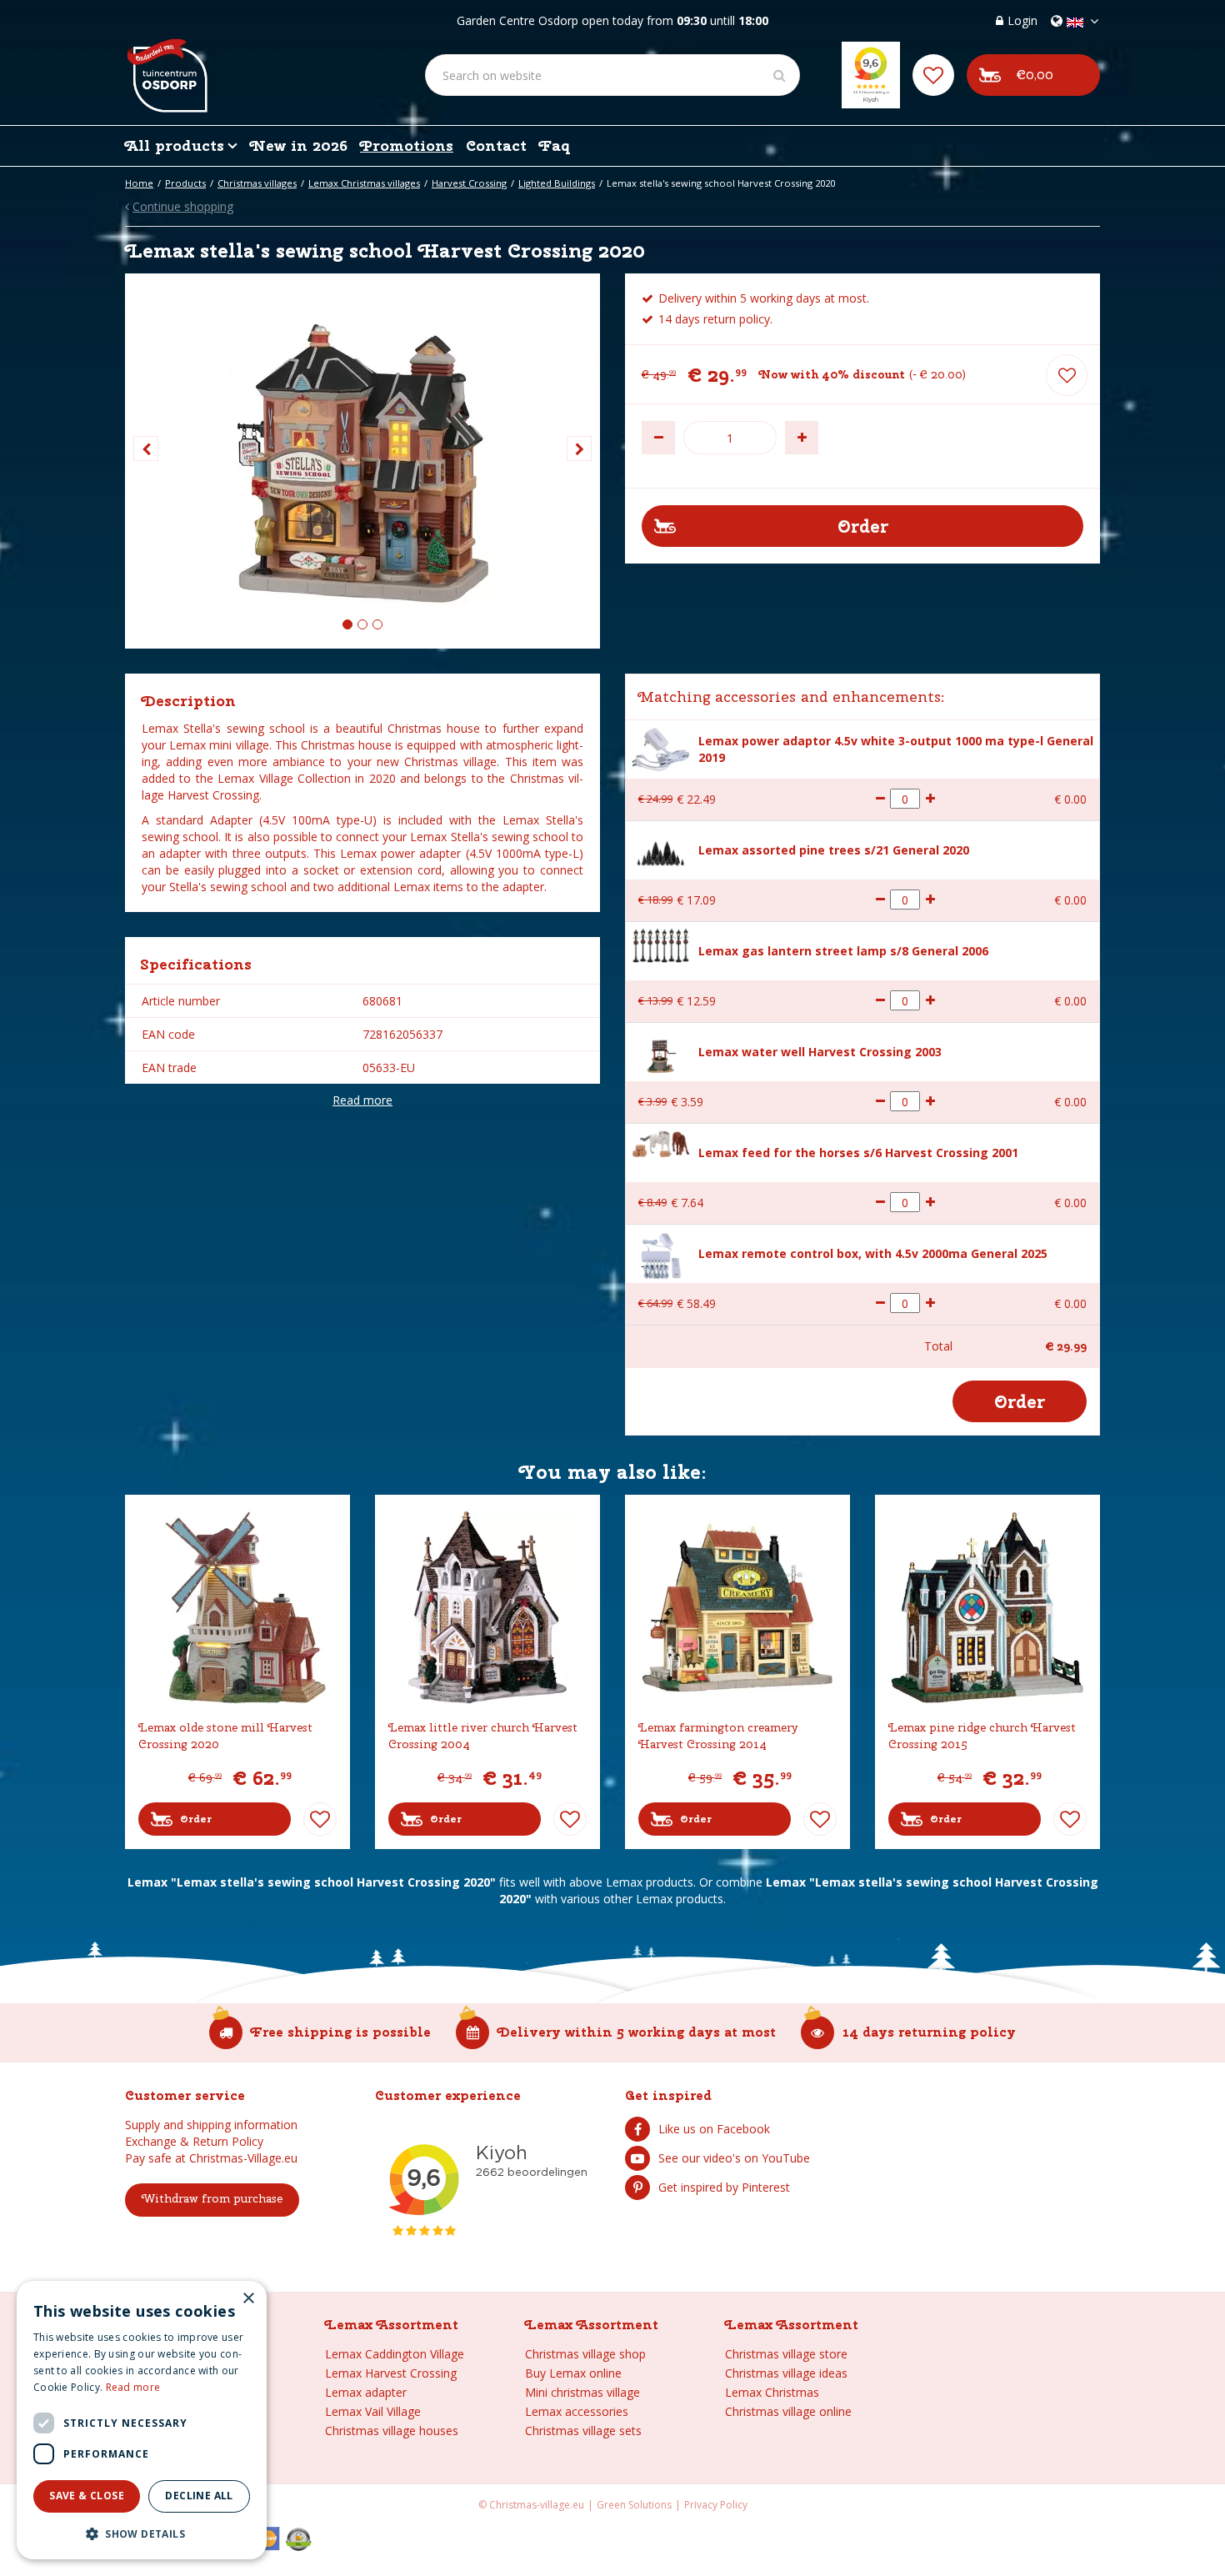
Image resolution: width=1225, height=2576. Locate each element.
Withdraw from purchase (212, 2198)
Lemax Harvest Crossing (391, 2373)
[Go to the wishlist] (933, 75)
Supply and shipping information (211, 2125)
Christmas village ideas (786, 2373)
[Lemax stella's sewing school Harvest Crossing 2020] (362, 461)
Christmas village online (788, 2411)
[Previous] (146, 449)
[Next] (579, 449)
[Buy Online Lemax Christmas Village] (166, 63)
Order (196, 1819)
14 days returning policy (929, 2032)
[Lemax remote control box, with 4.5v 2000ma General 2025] (661, 1254)
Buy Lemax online (573, 2373)
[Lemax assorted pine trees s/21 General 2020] (661, 851)
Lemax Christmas (772, 2392)
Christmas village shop (585, 2354)
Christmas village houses (392, 2431)
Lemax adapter (366, 2392)
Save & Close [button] (87, 2496)
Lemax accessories (577, 2411)
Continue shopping (183, 207)
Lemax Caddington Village (395, 2354)
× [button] (248, 2299)
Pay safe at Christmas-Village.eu (211, 2158)
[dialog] (142, 2420)
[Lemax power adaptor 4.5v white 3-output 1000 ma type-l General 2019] (661, 748)
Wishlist (320, 1819)
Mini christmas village (582, 2392)
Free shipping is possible (341, 2032)
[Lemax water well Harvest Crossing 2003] (661, 1052)
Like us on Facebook (714, 2129)
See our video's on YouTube (734, 2158)
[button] (142, 2533)
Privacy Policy (716, 2505)
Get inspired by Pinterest (724, 2187)
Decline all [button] (199, 2496)
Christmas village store (786, 2354)
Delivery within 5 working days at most (637, 2032)
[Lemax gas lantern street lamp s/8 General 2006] (661, 944)
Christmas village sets (583, 2431)
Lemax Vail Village (373, 2411)
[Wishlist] (933, 75)
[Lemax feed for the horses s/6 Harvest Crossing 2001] (661, 1143)
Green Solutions (634, 2505)
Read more (362, 1100)
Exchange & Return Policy (194, 2141)
